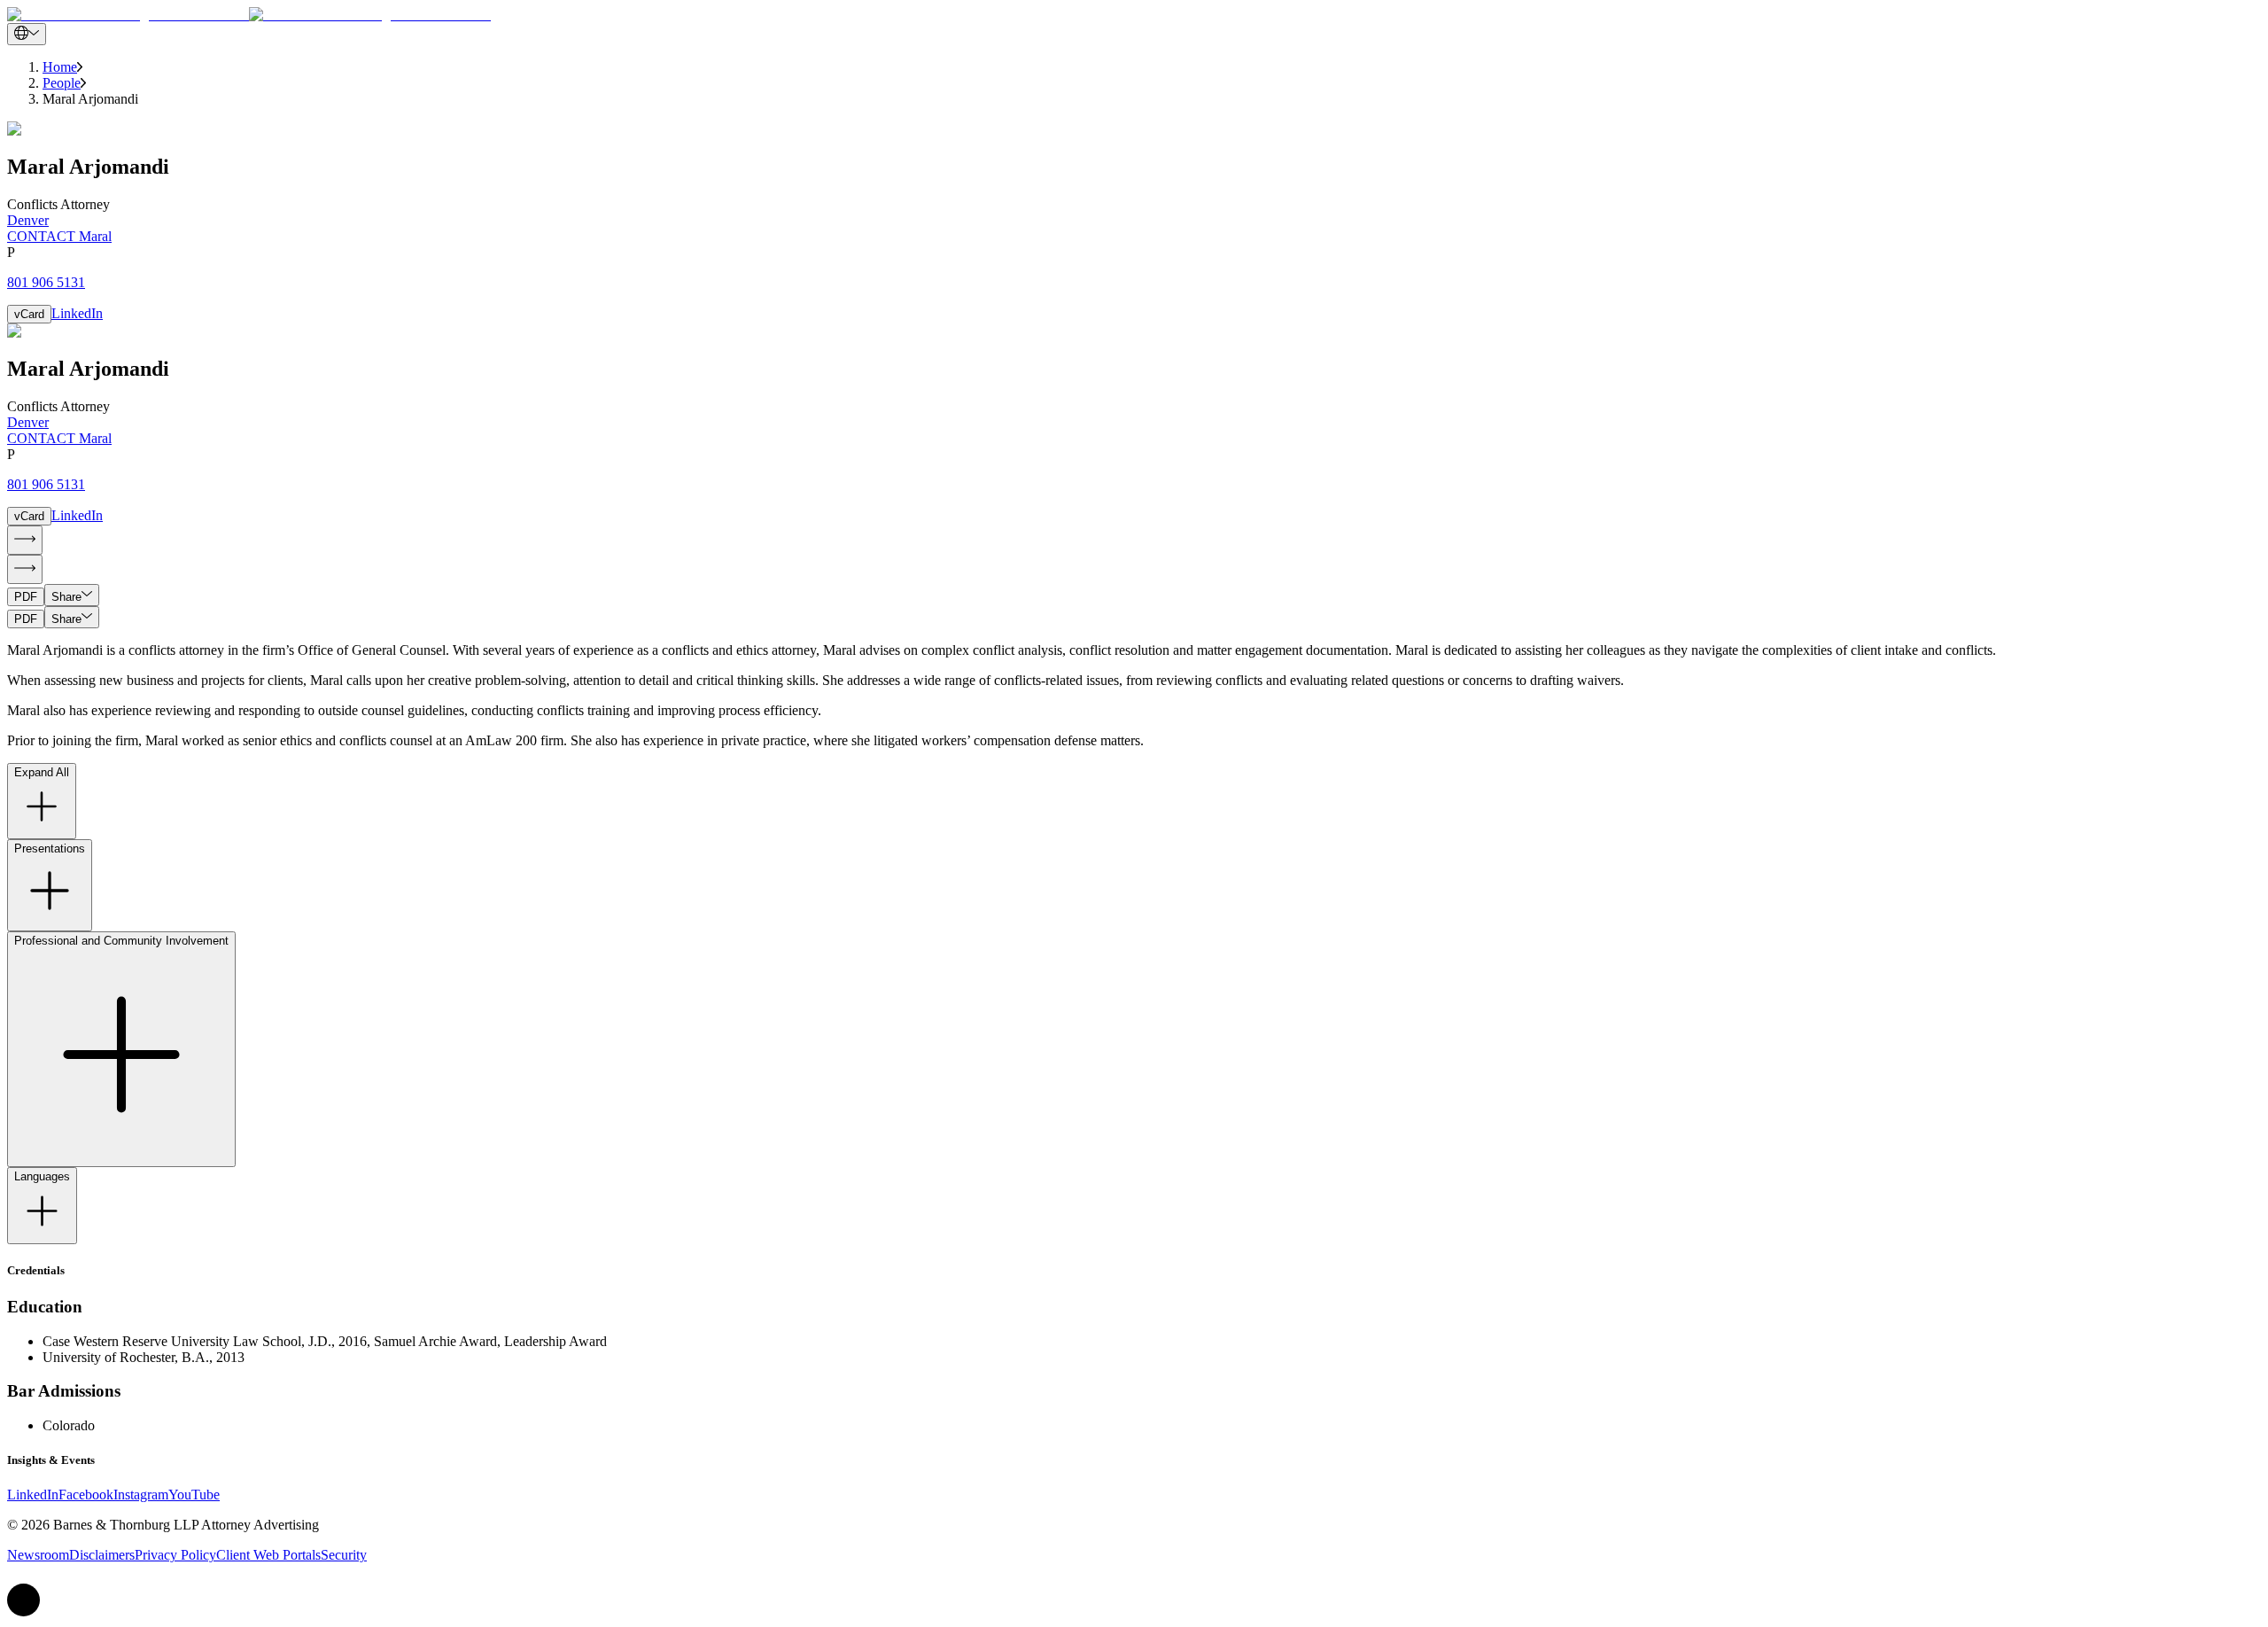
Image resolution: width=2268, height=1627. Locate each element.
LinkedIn (77, 313)
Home (60, 67)
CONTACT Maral (59, 236)
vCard (29, 314)
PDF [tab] (26, 597)
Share (66, 597)
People (62, 83)
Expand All (42, 772)
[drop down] (27, 34)
